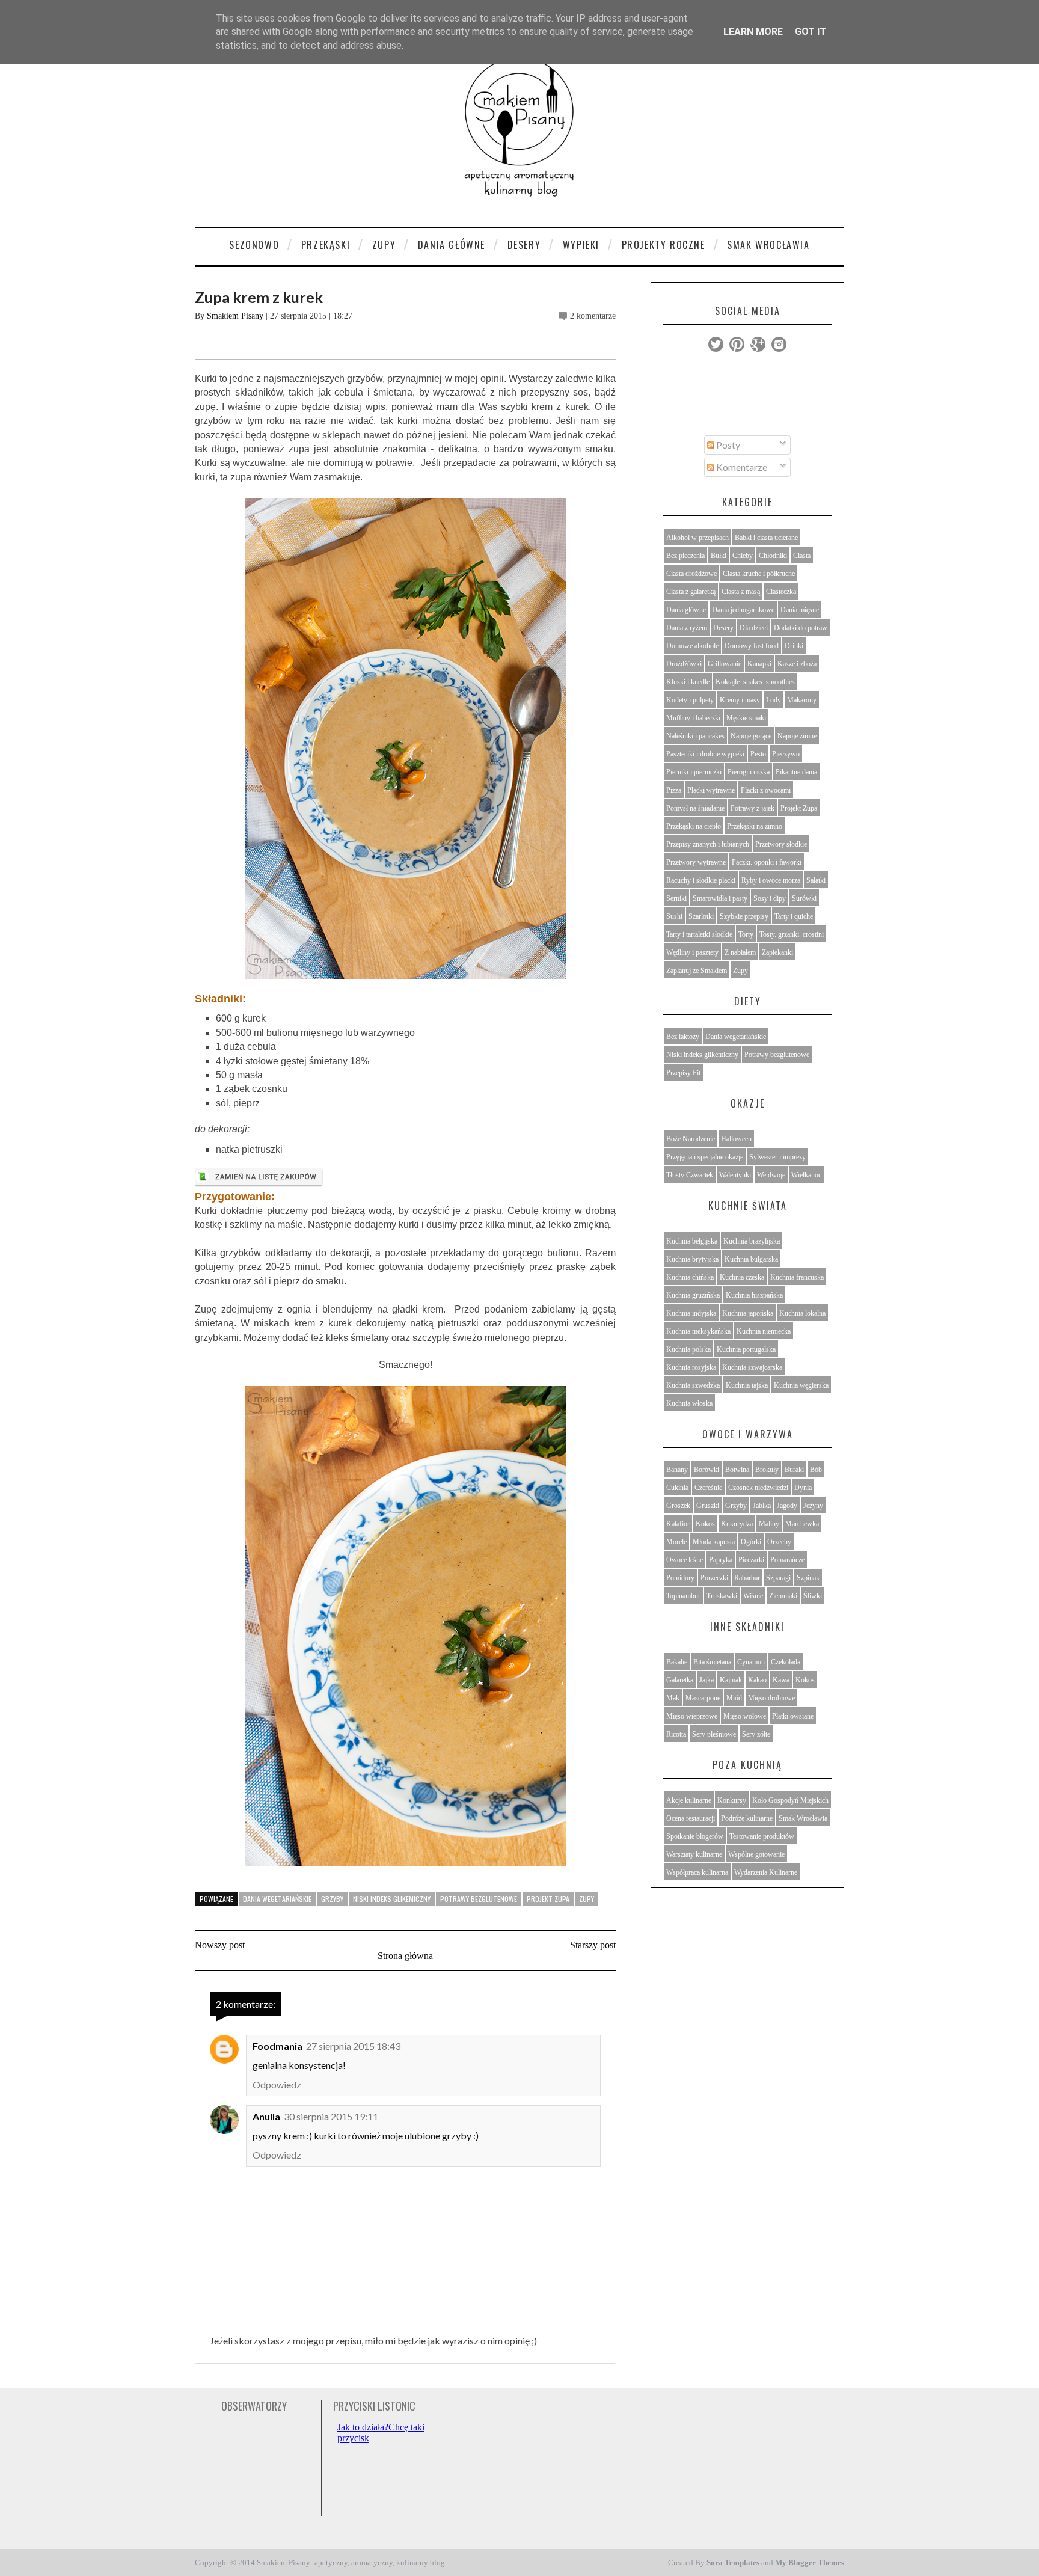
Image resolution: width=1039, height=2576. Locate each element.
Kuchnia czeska (742, 1277)
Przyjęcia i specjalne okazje (705, 1157)
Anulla (266, 2116)
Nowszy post (220, 1945)
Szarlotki (701, 916)
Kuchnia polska (688, 1349)
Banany (677, 1470)
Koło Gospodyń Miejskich (790, 1800)
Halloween (736, 1139)
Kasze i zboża (797, 664)
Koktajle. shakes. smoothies (755, 682)
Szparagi (778, 1578)
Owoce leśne (685, 1560)
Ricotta (676, 1734)
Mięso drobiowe (771, 1698)
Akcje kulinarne (689, 1800)
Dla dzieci (754, 628)
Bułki (719, 556)
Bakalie (677, 1662)
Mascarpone (703, 1698)
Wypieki (581, 245)
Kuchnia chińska (690, 1277)
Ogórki (751, 1542)
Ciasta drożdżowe (691, 574)
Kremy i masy (740, 700)
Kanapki (759, 664)
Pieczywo (786, 754)
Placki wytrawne (711, 790)
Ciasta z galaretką (691, 592)
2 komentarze (593, 316)
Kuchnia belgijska (692, 1241)
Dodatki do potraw (801, 628)
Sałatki (816, 880)
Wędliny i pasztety (692, 952)
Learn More (753, 32)
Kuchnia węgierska (801, 1385)
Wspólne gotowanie (756, 1854)
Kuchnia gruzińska (693, 1295)
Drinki (794, 646)
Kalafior (678, 1524)
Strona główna (405, 1956)
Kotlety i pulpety (690, 700)
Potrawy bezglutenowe (479, 1899)
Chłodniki (773, 556)
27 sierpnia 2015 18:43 (353, 2046)
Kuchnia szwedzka (693, 1385)
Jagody (787, 1506)
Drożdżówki (684, 664)
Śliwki (813, 1596)
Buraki (794, 1470)
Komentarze (741, 467)
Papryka (721, 1560)
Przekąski (326, 245)
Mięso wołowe (745, 1716)
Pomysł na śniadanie (695, 808)
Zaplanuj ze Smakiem (697, 971)
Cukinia (677, 1488)
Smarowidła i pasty (720, 898)
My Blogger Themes (810, 2562)
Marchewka (802, 1524)
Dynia (803, 1488)
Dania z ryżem (687, 628)
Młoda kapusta (714, 1542)
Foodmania (277, 2046)
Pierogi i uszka (749, 772)
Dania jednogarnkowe (743, 610)
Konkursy (732, 1800)
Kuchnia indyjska (691, 1313)
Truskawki (722, 1596)
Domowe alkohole (692, 646)
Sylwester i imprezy (777, 1157)
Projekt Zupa (548, 1899)
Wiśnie (753, 1596)
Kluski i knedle (688, 682)
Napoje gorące (751, 736)
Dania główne (686, 610)
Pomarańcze (787, 1560)
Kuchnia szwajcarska (752, 1367)
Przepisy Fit (683, 1073)
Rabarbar (747, 1578)
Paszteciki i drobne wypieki (705, 754)
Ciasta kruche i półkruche (759, 574)
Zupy (384, 245)
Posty (727, 445)
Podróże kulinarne (747, 1818)
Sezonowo (254, 245)
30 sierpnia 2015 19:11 (331, 2116)
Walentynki (735, 1175)
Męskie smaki (746, 718)
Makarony (802, 700)
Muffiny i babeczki (693, 718)
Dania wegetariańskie (277, 1899)
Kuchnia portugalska (746, 1349)
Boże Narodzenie (691, 1139)
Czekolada (786, 1662)
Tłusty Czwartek (690, 1175)
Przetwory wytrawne (696, 862)
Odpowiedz (277, 2084)
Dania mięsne (800, 610)
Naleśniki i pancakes (695, 736)
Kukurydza (737, 1524)
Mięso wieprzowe (692, 1716)
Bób (816, 1470)
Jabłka (762, 1506)
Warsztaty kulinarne (694, 1854)
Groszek (678, 1506)
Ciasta (802, 556)
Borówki (706, 1470)
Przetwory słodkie (781, 844)
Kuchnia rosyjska (691, 1367)
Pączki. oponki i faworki (767, 862)
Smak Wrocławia (768, 245)
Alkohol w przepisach (697, 538)
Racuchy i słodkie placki (701, 880)
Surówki (804, 898)
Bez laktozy (683, 1037)
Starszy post (593, 1945)
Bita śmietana (712, 1662)
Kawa (781, 1680)
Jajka (706, 1680)
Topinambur (683, 1596)
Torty (746, 934)
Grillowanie (725, 664)
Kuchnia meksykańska (698, 1331)
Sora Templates (733, 2562)
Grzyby (332, 1899)
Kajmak (731, 1680)
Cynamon (751, 1662)
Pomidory (680, 1578)
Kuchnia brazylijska (752, 1241)
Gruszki (708, 1506)
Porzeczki (714, 1578)
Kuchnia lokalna (802, 1313)
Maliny (769, 1524)
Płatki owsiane (793, 1716)
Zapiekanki (777, 952)
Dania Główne (452, 245)
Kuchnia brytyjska (692, 1259)
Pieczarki (751, 1560)
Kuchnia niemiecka (764, 1331)
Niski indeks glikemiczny (392, 1899)
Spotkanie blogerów (695, 1836)
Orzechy (779, 1542)
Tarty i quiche (794, 916)
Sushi (674, 916)
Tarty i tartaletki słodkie (699, 934)
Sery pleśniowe (714, 1734)
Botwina (737, 1470)
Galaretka (680, 1680)
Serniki (676, 898)
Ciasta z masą (741, 592)
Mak (673, 1698)
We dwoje (771, 1175)
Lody (774, 700)
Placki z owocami (766, 790)
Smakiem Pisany (235, 316)
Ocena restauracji (691, 1818)
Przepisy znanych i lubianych (708, 844)
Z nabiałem (740, 952)
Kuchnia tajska (747, 1385)
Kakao (757, 1680)
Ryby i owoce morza (771, 880)
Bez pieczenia (685, 556)
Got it (811, 32)
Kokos (705, 1524)
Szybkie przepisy (744, 916)
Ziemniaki (783, 1596)
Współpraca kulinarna (697, 1872)
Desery (524, 245)
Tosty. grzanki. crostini (792, 934)
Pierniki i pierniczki (694, 772)
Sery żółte (756, 1734)
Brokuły (767, 1470)
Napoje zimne (797, 736)
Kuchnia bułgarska (751, 1259)
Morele (676, 1542)
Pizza (674, 790)
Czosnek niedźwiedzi (758, 1488)
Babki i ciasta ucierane (766, 538)
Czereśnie (708, 1488)
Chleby (743, 556)
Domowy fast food (752, 646)
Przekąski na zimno (755, 826)
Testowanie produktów (762, 1836)
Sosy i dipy (770, 898)
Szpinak (808, 1578)
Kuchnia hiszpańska (754, 1295)
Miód (734, 1698)
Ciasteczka (781, 592)
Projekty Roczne (664, 245)
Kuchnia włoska (689, 1403)
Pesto (758, 754)
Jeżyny (813, 1506)
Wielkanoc (806, 1175)
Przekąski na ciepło (694, 826)
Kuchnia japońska (748, 1313)
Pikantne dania (796, 772)
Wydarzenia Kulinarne (766, 1872)
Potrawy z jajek (752, 808)
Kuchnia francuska (797, 1277)
